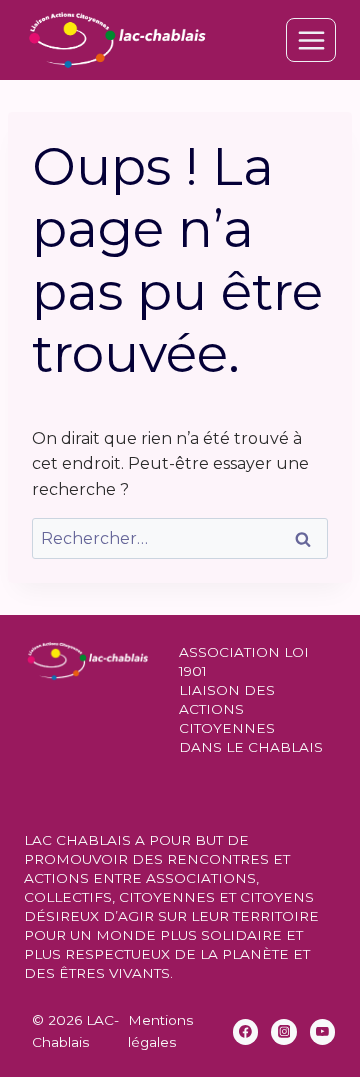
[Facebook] (246, 1032)
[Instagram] (284, 1032)
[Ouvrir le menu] (311, 40)
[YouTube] (323, 1032)
